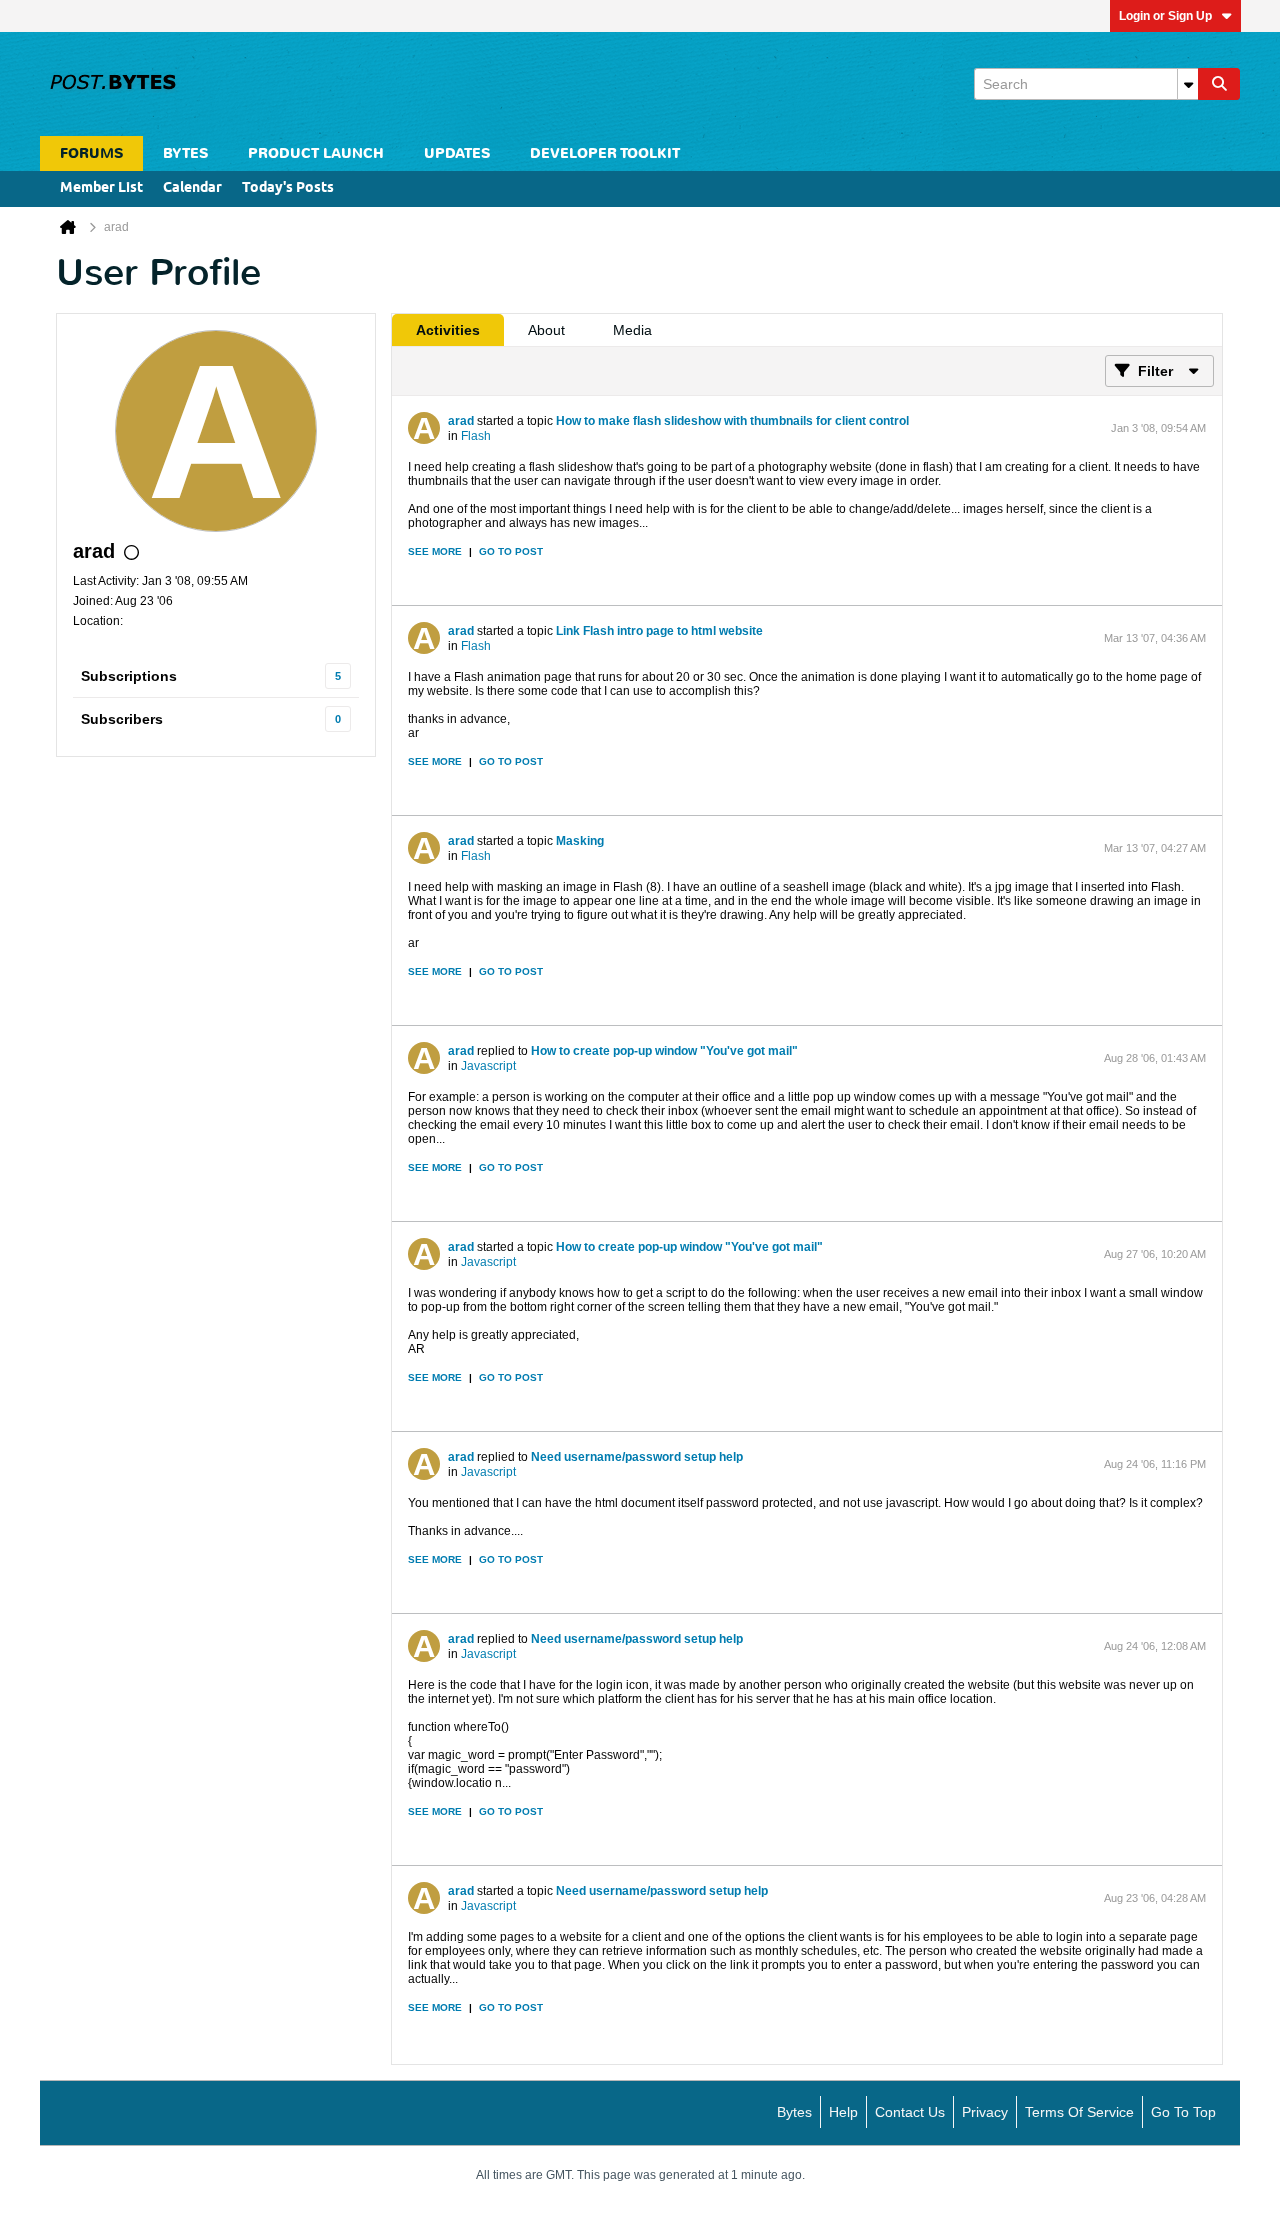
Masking (580, 841)
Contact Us (910, 2112)
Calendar (192, 188)
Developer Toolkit (605, 153)
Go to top (1183, 2112)
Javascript (488, 1066)
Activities (448, 330)
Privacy (985, 2112)
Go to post (511, 551)
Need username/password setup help (637, 1457)
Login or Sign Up (1165, 16)
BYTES (185, 153)
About (546, 330)
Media (632, 330)
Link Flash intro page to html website (659, 631)
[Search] (1219, 84)
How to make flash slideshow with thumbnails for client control (732, 421)
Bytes (794, 2112)
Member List (101, 188)
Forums (91, 153)
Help (843, 2112)
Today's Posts (288, 188)
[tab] (448, 330)
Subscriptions (129, 676)
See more (435, 551)
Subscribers (122, 719)
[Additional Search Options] (1188, 84)
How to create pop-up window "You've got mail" (664, 1051)
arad (461, 421)
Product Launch (316, 153)
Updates (457, 153)
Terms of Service (1079, 2112)
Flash (476, 436)
